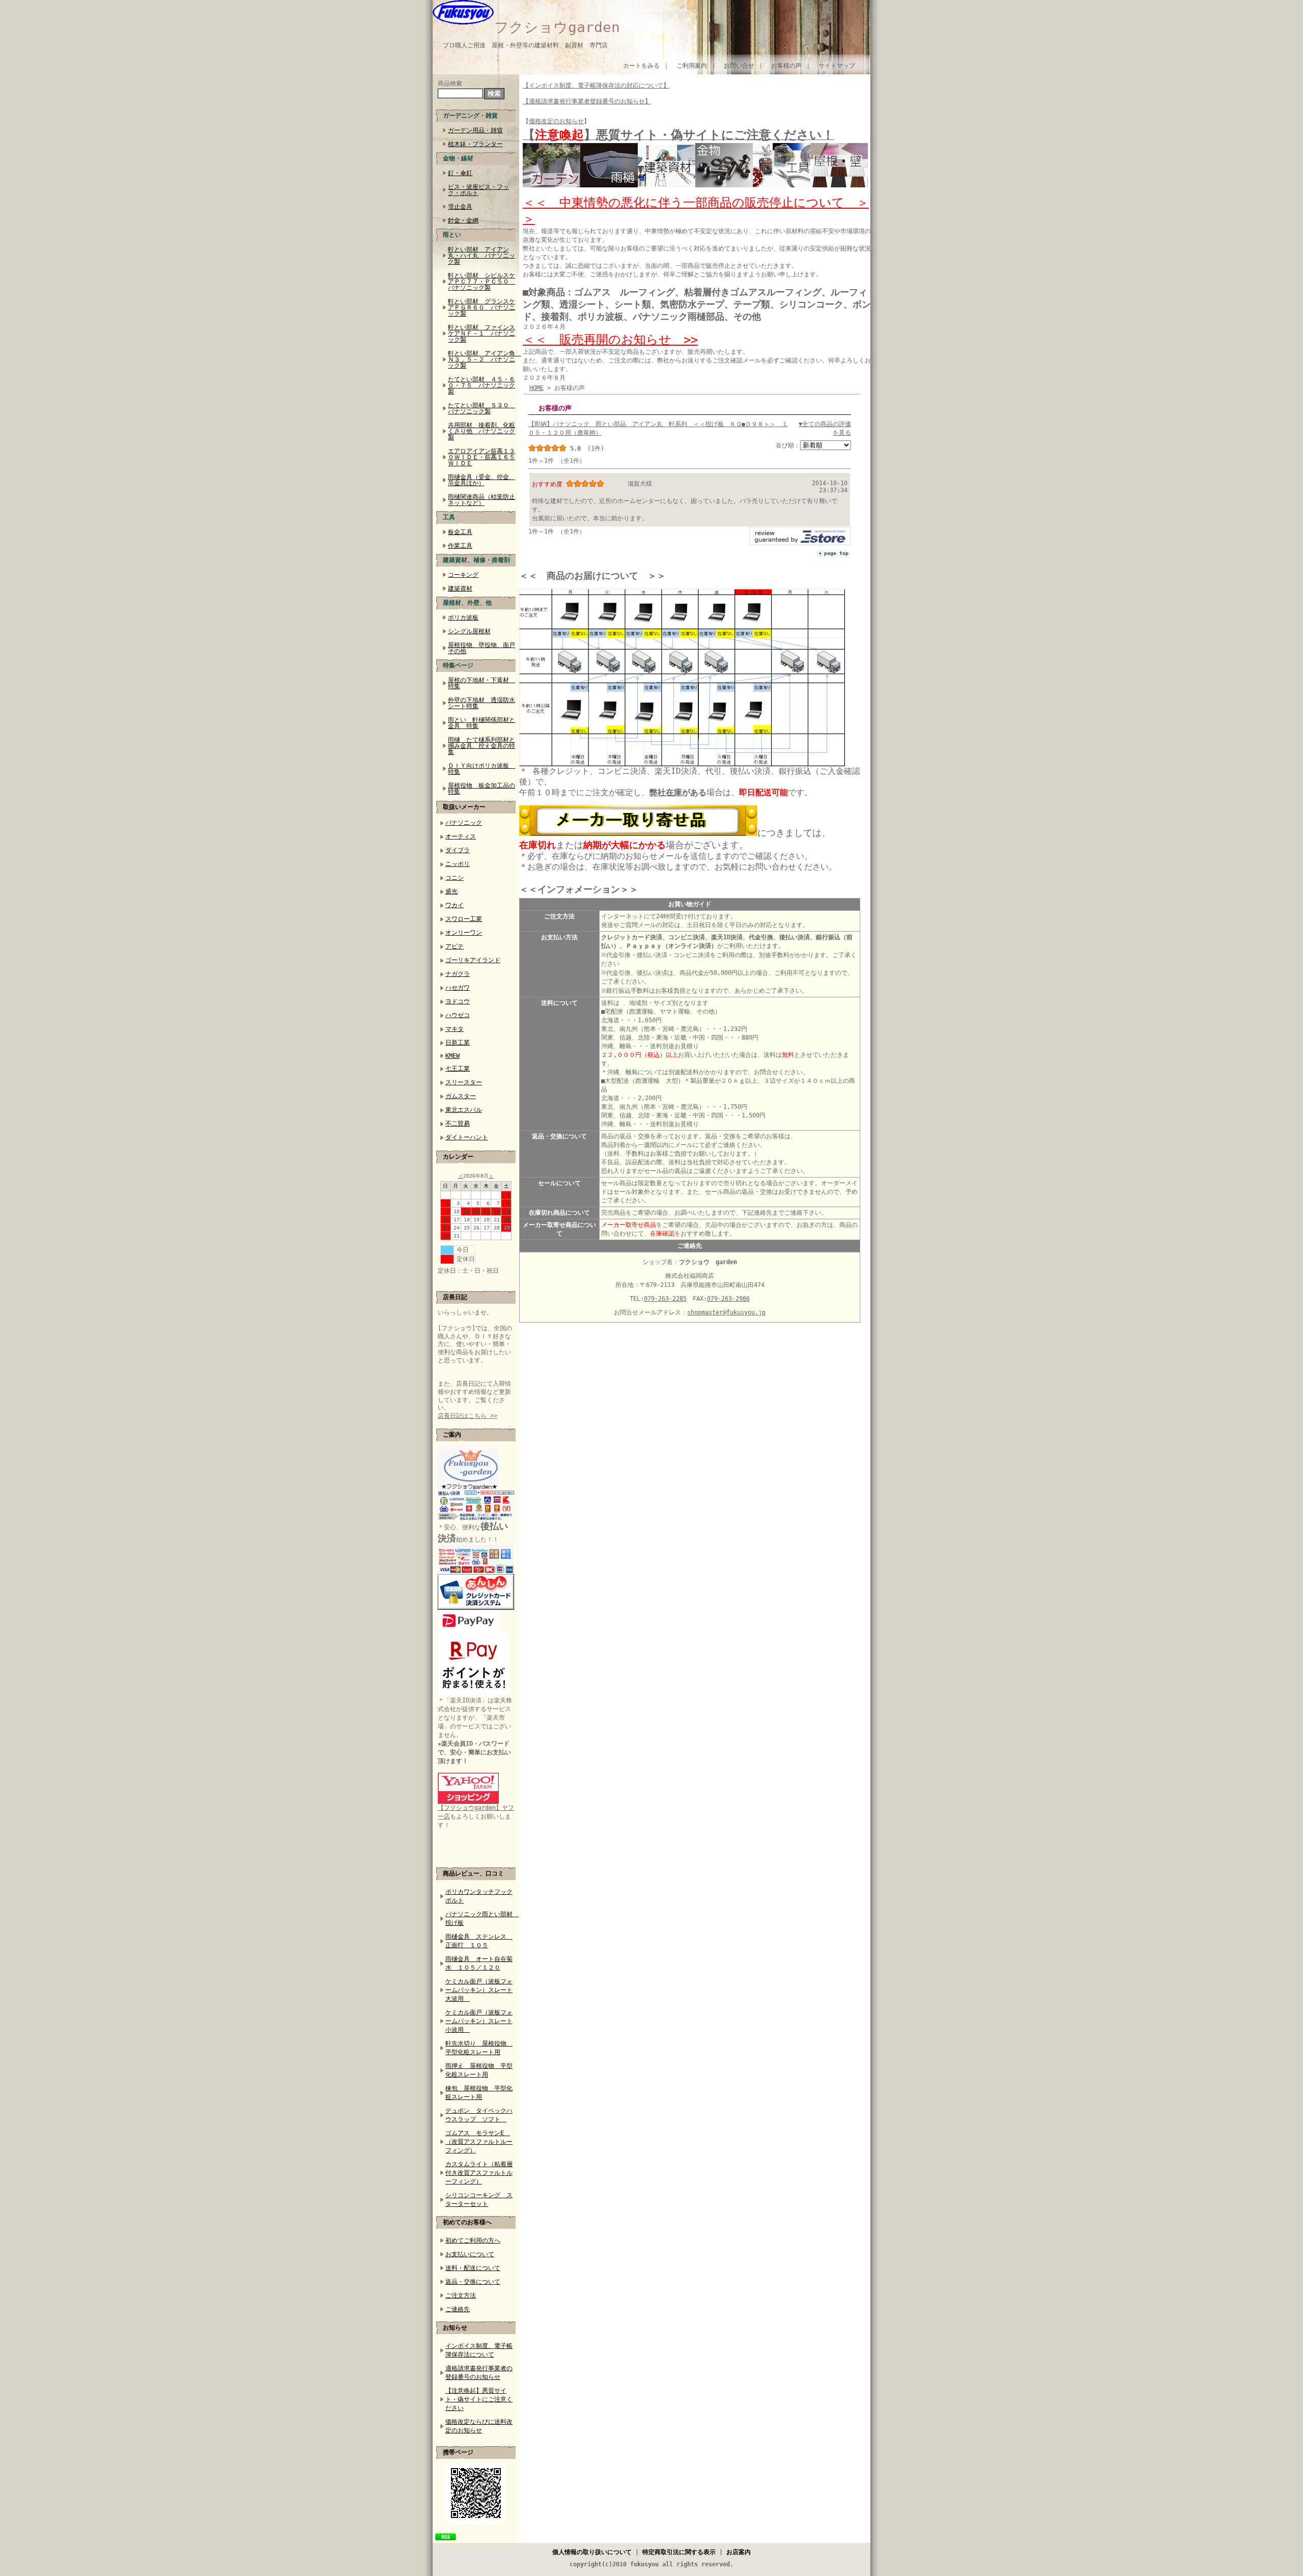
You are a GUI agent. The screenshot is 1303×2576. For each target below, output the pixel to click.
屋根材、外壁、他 (467, 603)
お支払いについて (470, 2254)
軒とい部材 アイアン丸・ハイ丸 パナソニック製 (481, 256)
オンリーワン (464, 933)
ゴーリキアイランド (473, 960)
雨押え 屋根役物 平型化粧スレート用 (479, 2070)
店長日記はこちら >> (468, 1416)
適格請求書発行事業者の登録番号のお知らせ (479, 2373)
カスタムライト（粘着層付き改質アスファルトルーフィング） (479, 2173)
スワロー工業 (464, 919)
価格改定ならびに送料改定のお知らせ (479, 2426)
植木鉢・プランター (475, 144)
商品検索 (450, 83)
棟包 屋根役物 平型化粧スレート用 (479, 2093)
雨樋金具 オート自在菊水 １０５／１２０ (479, 1963)
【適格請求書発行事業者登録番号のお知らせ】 (587, 101)
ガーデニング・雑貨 (470, 116)
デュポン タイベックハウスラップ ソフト (479, 2115)
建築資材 (460, 589)
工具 (449, 517)
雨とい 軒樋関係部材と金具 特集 (481, 723)
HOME (536, 388)
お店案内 (739, 2552)
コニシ (455, 878)
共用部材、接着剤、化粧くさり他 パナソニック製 (481, 431)
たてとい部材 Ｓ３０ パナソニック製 (481, 408)
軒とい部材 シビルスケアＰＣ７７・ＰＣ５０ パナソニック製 (481, 282)
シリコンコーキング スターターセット (479, 2200)
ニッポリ (458, 864)
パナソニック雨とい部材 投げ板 (480, 1919)
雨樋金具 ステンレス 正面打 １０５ (479, 1941)
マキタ (455, 1029)
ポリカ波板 (463, 618)
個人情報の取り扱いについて (592, 2552)
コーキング (463, 575)
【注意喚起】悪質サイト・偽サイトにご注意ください (479, 2399)
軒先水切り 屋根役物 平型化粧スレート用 (479, 2048)
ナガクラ (458, 974)
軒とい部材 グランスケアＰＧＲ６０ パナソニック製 (481, 307)
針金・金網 (463, 220)
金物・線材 (458, 158)
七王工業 (458, 1069)
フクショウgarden (557, 27)
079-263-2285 (665, 1299)
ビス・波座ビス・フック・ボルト (478, 190)
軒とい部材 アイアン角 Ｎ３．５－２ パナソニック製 (484, 359)
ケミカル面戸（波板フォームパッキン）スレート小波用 (479, 2021)
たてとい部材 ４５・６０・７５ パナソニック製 (481, 385)
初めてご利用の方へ (473, 2241)
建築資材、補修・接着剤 (476, 560)
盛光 (451, 891)
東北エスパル (464, 1110)
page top (836, 553)
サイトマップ (837, 66)
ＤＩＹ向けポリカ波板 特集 (481, 769)
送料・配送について (473, 2268)
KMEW (452, 1056)
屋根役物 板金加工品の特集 (481, 789)
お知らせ (455, 2328)
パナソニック (464, 823)
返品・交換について (473, 2282)
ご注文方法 (461, 2295)
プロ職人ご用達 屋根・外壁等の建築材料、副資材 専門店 (525, 45)
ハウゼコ (458, 1015)
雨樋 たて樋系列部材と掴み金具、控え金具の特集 (481, 746)
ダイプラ (458, 850)
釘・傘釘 (460, 173)
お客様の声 (786, 66)
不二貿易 (458, 1124)
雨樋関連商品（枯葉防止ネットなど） (481, 500)
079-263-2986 (728, 1299)
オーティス (461, 836)
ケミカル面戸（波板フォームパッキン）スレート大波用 (479, 1990)
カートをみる (641, 66)
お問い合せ (739, 66)
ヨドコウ (458, 1001)
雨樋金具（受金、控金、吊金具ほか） (481, 480)
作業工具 (460, 546)
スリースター (464, 1082)
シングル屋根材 (469, 631)
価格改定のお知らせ (556, 121)
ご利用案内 (692, 66)
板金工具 (460, 532)
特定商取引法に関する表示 (679, 2552)
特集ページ (458, 665)
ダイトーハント (467, 1137)
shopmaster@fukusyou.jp (726, 1312)
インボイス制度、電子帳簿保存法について (479, 2350)
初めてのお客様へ (467, 2222)
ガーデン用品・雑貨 (475, 130)
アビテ (455, 946)
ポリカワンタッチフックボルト (479, 1896)
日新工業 (458, 1043)
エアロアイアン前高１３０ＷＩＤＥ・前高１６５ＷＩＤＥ (481, 457)
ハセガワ (458, 988)
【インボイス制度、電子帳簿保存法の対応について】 (596, 86)
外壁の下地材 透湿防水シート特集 (481, 703)
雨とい (452, 235)
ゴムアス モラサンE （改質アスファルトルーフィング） (479, 2142)
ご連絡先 (458, 2309)
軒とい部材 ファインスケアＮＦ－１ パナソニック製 (481, 333)
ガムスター (461, 1096)
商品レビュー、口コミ (473, 1873)
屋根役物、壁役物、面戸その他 (481, 648)
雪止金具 (460, 207)
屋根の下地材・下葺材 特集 (481, 683)
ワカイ (455, 905)
